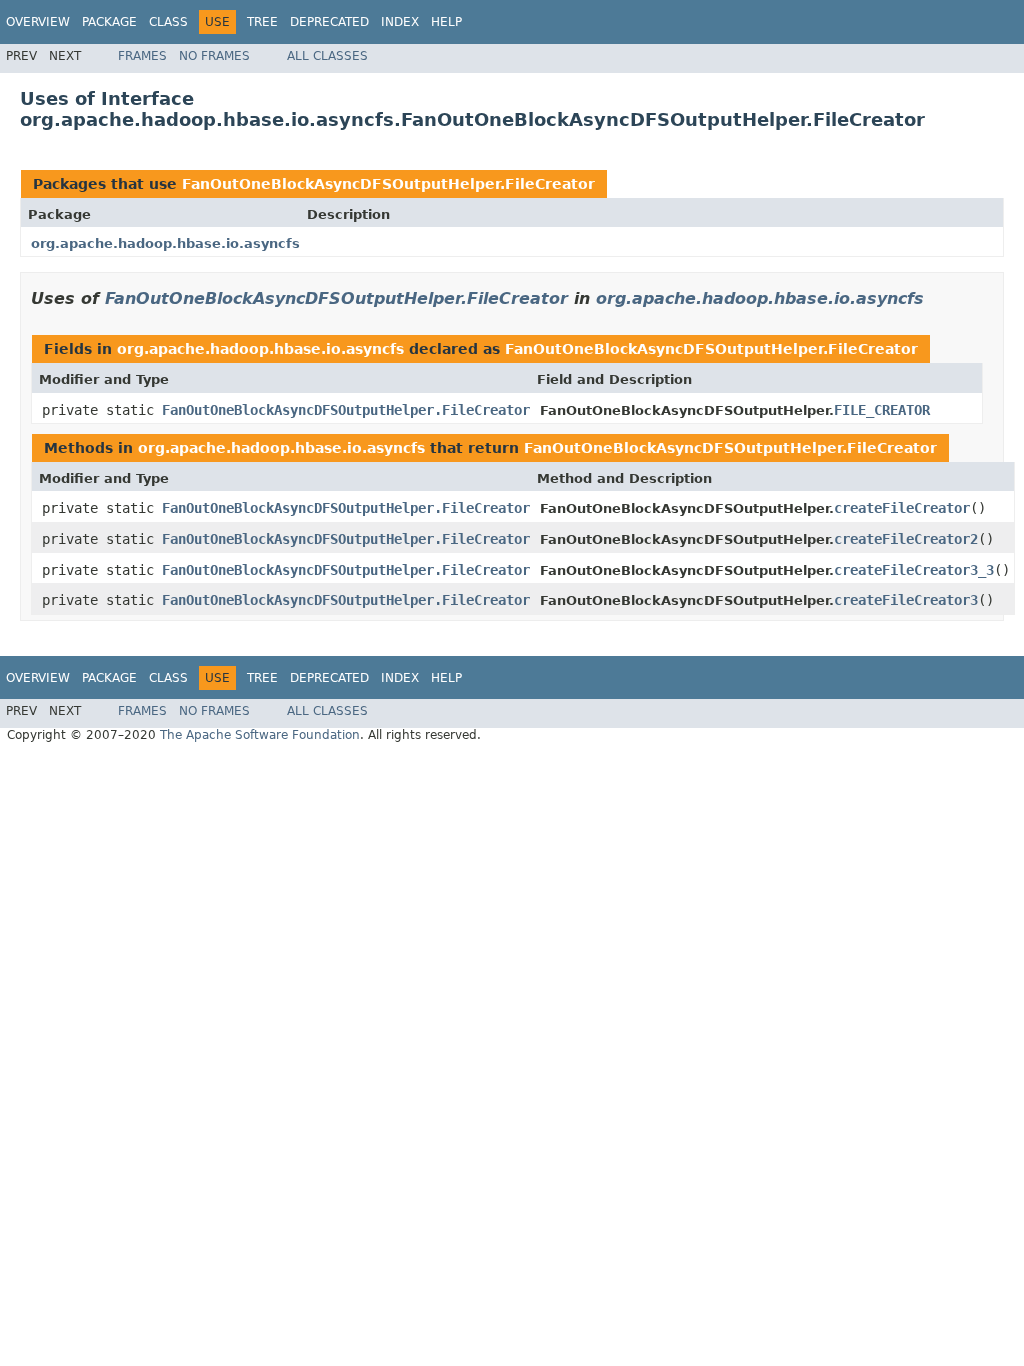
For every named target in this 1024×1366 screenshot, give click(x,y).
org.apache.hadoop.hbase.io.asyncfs (165, 243)
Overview (38, 22)
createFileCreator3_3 (914, 570)
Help (446, 22)
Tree (262, 22)
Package (109, 22)
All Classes (327, 56)
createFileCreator (902, 508)
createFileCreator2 (906, 539)
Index (400, 22)
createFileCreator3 (906, 600)
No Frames (214, 56)
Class (168, 22)
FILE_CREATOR (882, 410)
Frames (142, 56)
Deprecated (329, 22)
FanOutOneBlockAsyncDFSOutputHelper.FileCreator (388, 184)
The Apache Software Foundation (260, 735)
